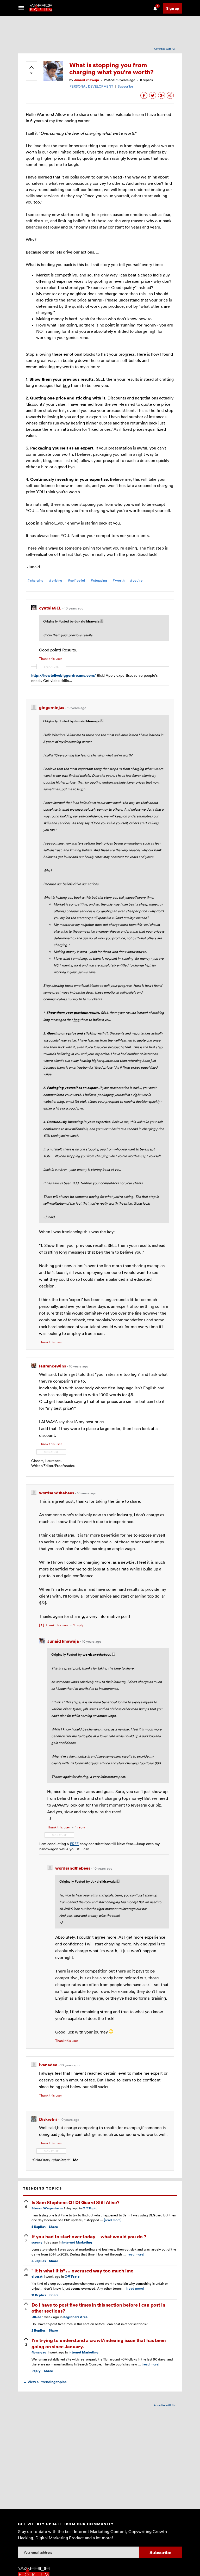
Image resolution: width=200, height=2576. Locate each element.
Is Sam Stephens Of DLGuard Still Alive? (76, 2202)
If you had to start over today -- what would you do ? (89, 2236)
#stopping (99, 580)
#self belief (76, 580)
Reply (36, 2371)
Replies (39, 2227)
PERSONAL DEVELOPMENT (91, 86)
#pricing (56, 580)
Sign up (173, 8)
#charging (35, 580)
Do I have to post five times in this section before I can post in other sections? (98, 2308)
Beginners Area (75, 2317)
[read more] (113, 2220)
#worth (118, 580)
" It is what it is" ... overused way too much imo (83, 2270)
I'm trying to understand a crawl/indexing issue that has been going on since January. (99, 2343)
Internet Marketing (77, 2242)
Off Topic (90, 2208)
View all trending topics (45, 2382)
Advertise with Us (165, 49)
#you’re (136, 580)
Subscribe (125, 86)
